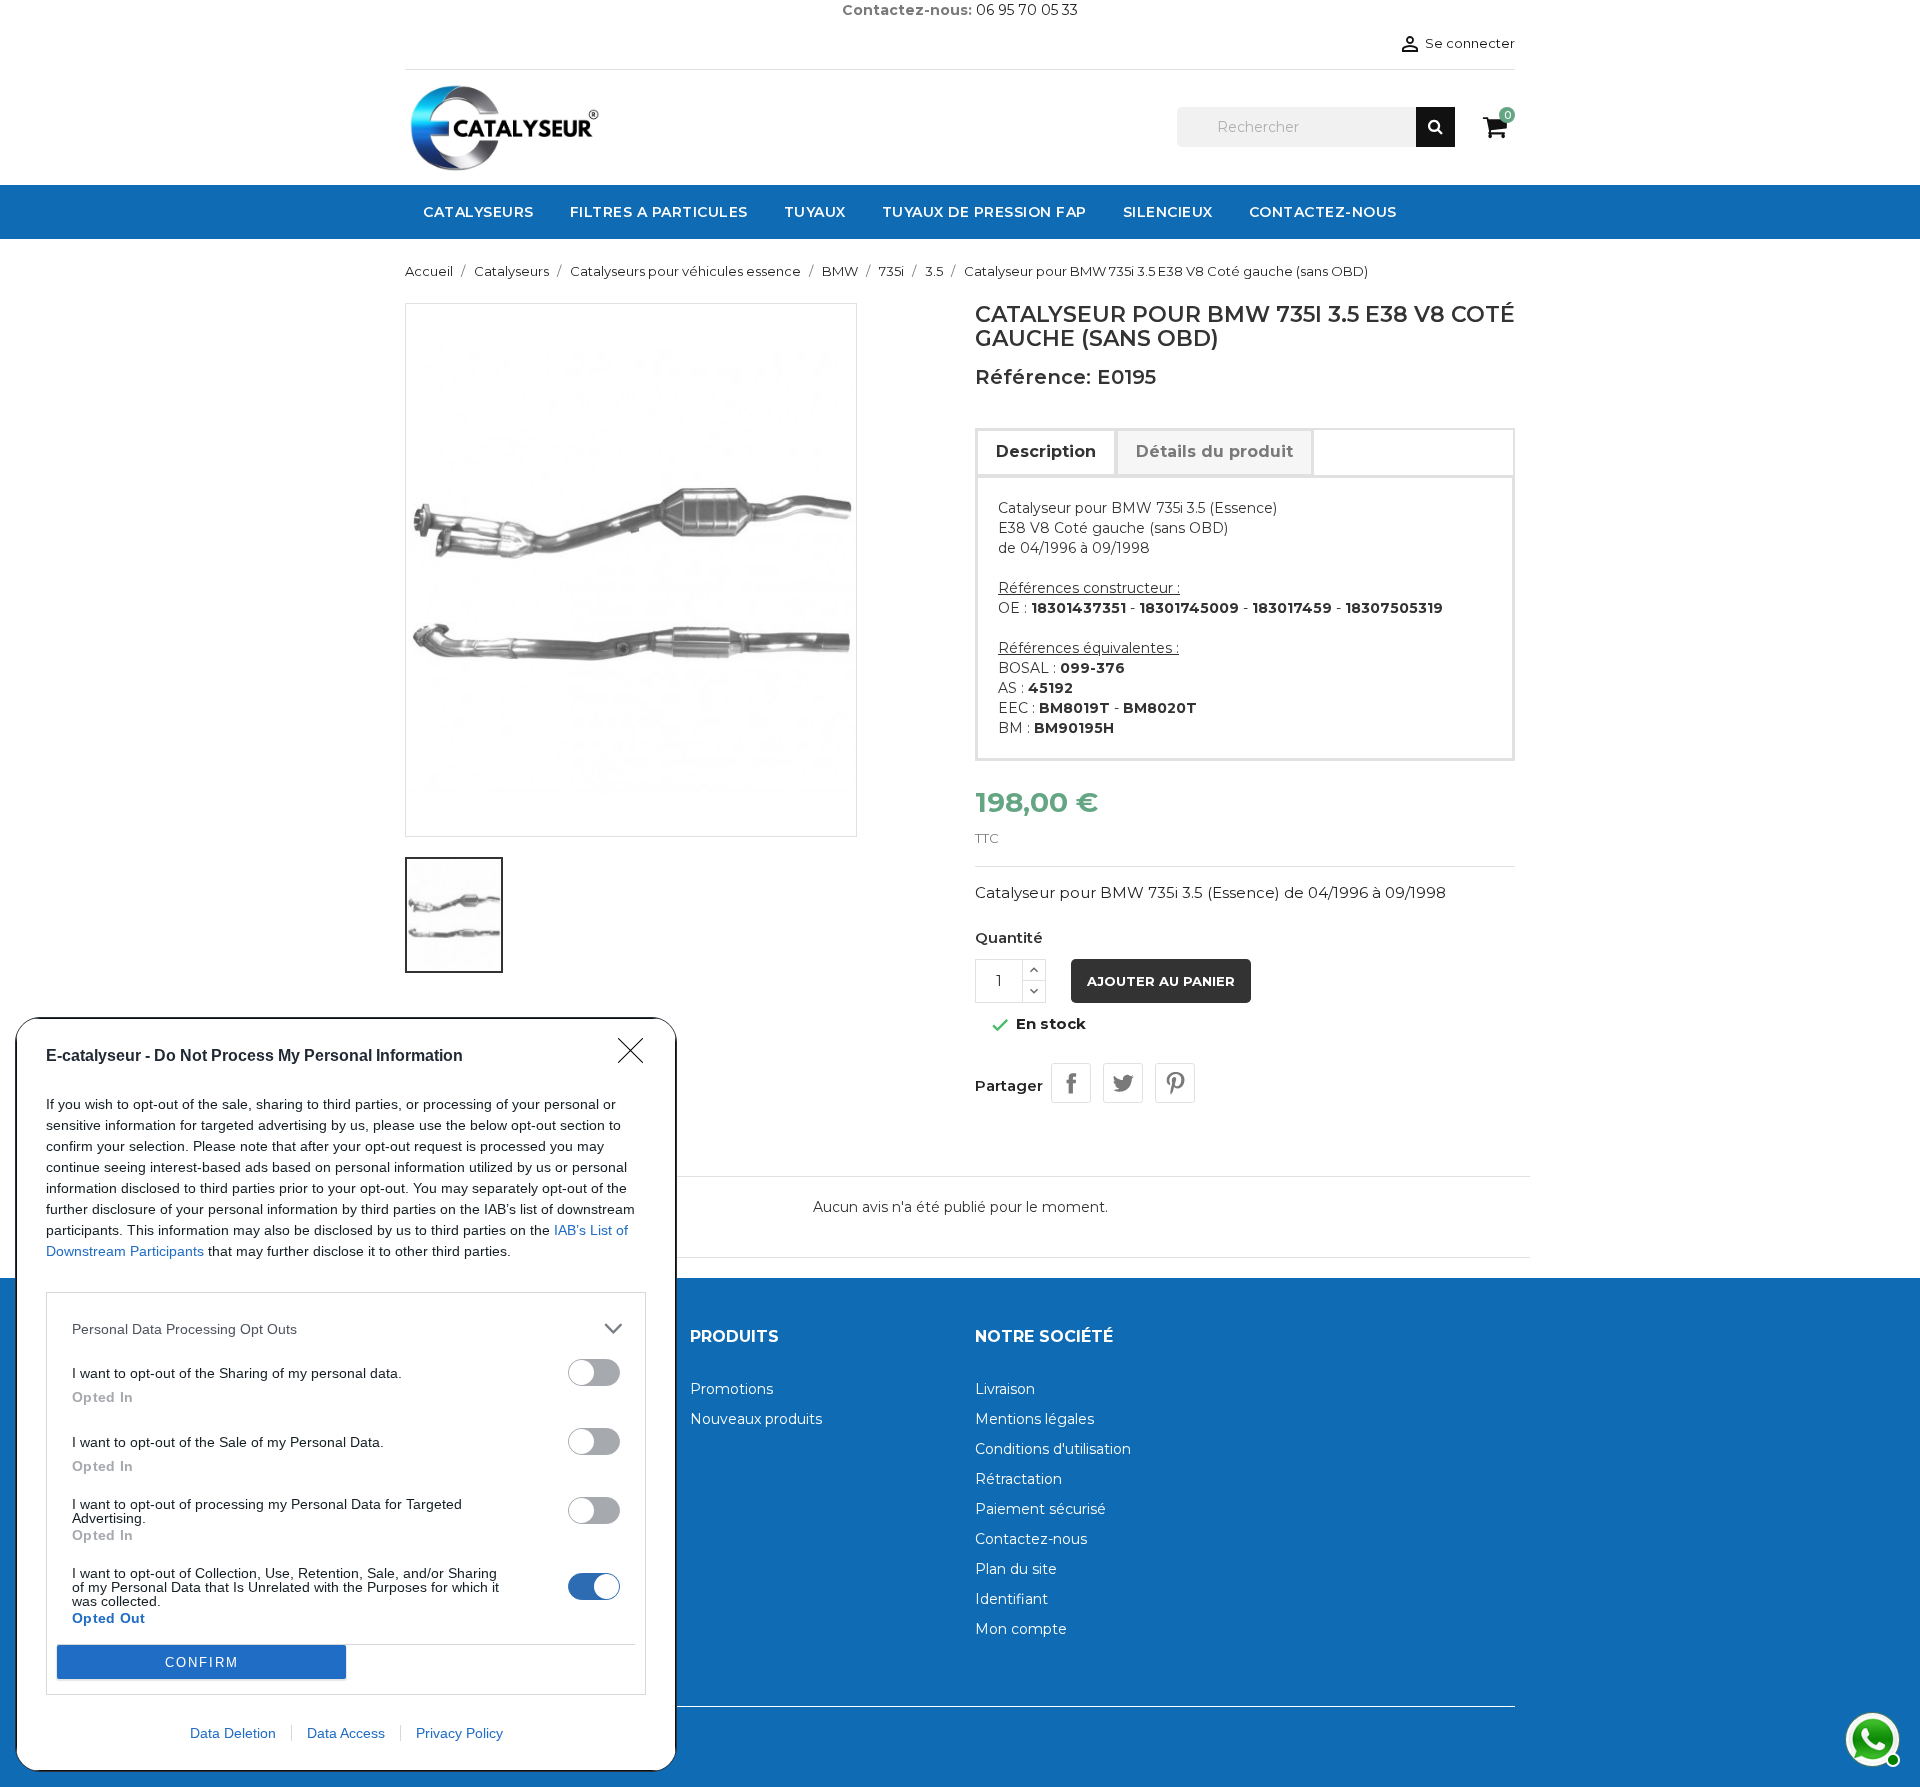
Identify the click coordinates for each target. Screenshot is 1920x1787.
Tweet (1123, 1083)
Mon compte (1021, 1629)
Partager (1071, 1083)
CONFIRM (202, 1662)
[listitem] (346, 1328)
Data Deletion (233, 1733)
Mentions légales (1034, 1419)
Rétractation (1018, 1479)
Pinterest (1175, 1083)
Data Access (346, 1733)
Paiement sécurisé (1040, 1509)
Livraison (1005, 1389)
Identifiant (1011, 1599)
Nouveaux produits (756, 1419)
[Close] (637, 1057)
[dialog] (346, 1394)
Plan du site (1016, 1569)
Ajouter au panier (1161, 981)
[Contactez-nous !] (1870, 1737)
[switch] (594, 1372)
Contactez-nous (1031, 1539)
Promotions (731, 1389)
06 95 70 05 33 (1027, 10)
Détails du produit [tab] (1214, 451)
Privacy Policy (459, 1733)
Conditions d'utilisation (1053, 1449)
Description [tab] (1046, 451)
